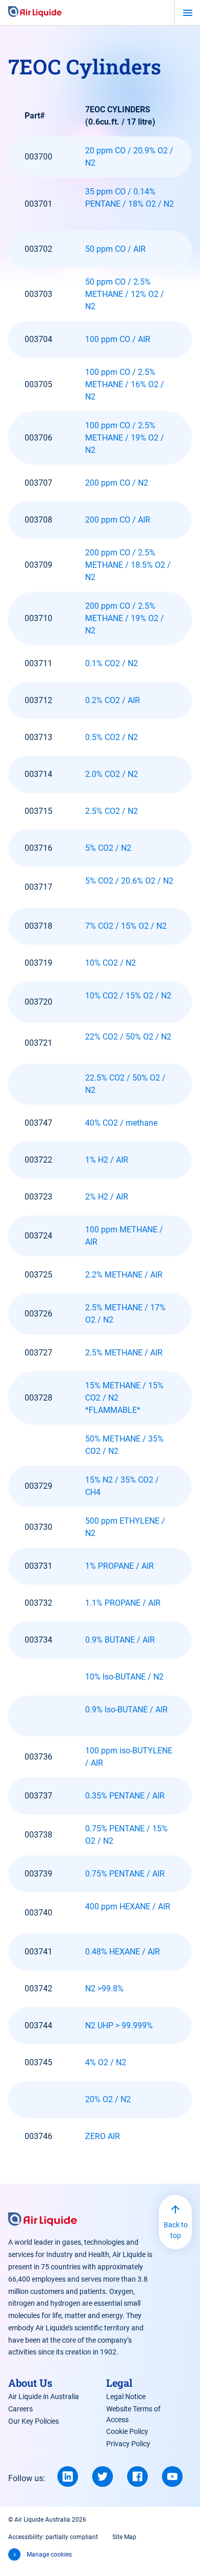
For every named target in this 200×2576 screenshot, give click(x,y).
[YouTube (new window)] (172, 2477)
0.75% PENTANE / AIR (125, 1874)
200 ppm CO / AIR (118, 520)
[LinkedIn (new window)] (68, 2477)
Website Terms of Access (133, 2414)
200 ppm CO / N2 (117, 483)
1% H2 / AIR (107, 1160)
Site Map (124, 2537)
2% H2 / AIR (107, 1197)
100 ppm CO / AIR (118, 339)
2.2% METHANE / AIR (124, 1275)
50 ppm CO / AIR (115, 249)
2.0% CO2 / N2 (112, 774)
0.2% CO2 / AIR (113, 700)
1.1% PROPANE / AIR (123, 1603)
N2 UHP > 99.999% (119, 2025)
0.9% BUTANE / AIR (120, 1640)
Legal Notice (126, 2397)
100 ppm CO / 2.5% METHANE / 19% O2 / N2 (125, 438)
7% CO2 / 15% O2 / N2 (126, 926)
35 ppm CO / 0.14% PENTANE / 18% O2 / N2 (129, 198)
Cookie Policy (127, 2431)
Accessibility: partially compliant (53, 2537)
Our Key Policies (34, 2421)
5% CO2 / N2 (108, 848)
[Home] (35, 12)
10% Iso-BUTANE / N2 (124, 1677)
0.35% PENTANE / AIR (125, 1796)
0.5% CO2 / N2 (112, 737)
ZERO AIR (103, 2136)
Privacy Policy (128, 2444)
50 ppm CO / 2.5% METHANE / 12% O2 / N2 (125, 294)
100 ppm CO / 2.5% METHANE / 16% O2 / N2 (125, 384)
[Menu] (187, 13)
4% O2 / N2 (106, 2062)
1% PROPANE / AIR (119, 1566)
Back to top (176, 2230)
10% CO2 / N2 (111, 963)
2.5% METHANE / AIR (124, 1353)
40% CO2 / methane (122, 1123)
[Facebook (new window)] (137, 2477)
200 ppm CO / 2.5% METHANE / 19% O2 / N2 (125, 618)
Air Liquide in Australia (44, 2397)
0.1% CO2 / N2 (112, 663)
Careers (21, 2409)
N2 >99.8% (104, 1989)
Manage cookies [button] (49, 2554)
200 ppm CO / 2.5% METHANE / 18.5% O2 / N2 (128, 565)
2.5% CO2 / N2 (112, 811)
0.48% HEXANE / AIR (123, 1952)
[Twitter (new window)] (103, 2477)
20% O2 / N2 (109, 2099)
